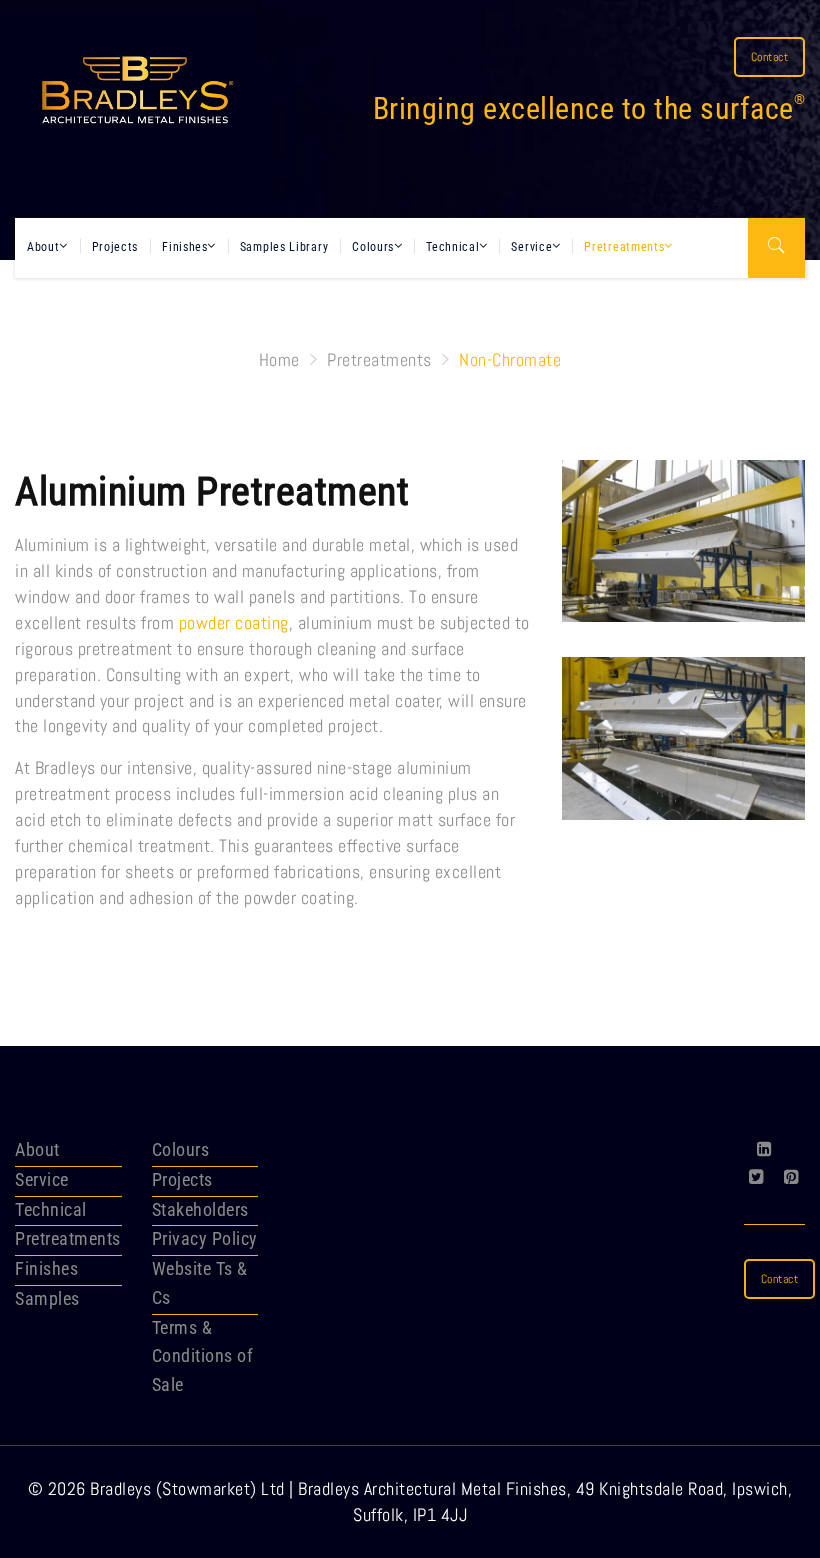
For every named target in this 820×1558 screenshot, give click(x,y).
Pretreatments (624, 247)
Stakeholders (200, 1209)
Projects (115, 247)
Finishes (185, 247)
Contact (770, 57)
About (43, 247)
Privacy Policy (205, 1238)
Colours (373, 247)
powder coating (234, 622)
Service (531, 247)
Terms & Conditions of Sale (203, 1356)
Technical (452, 247)
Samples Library (284, 247)
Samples (47, 1298)
